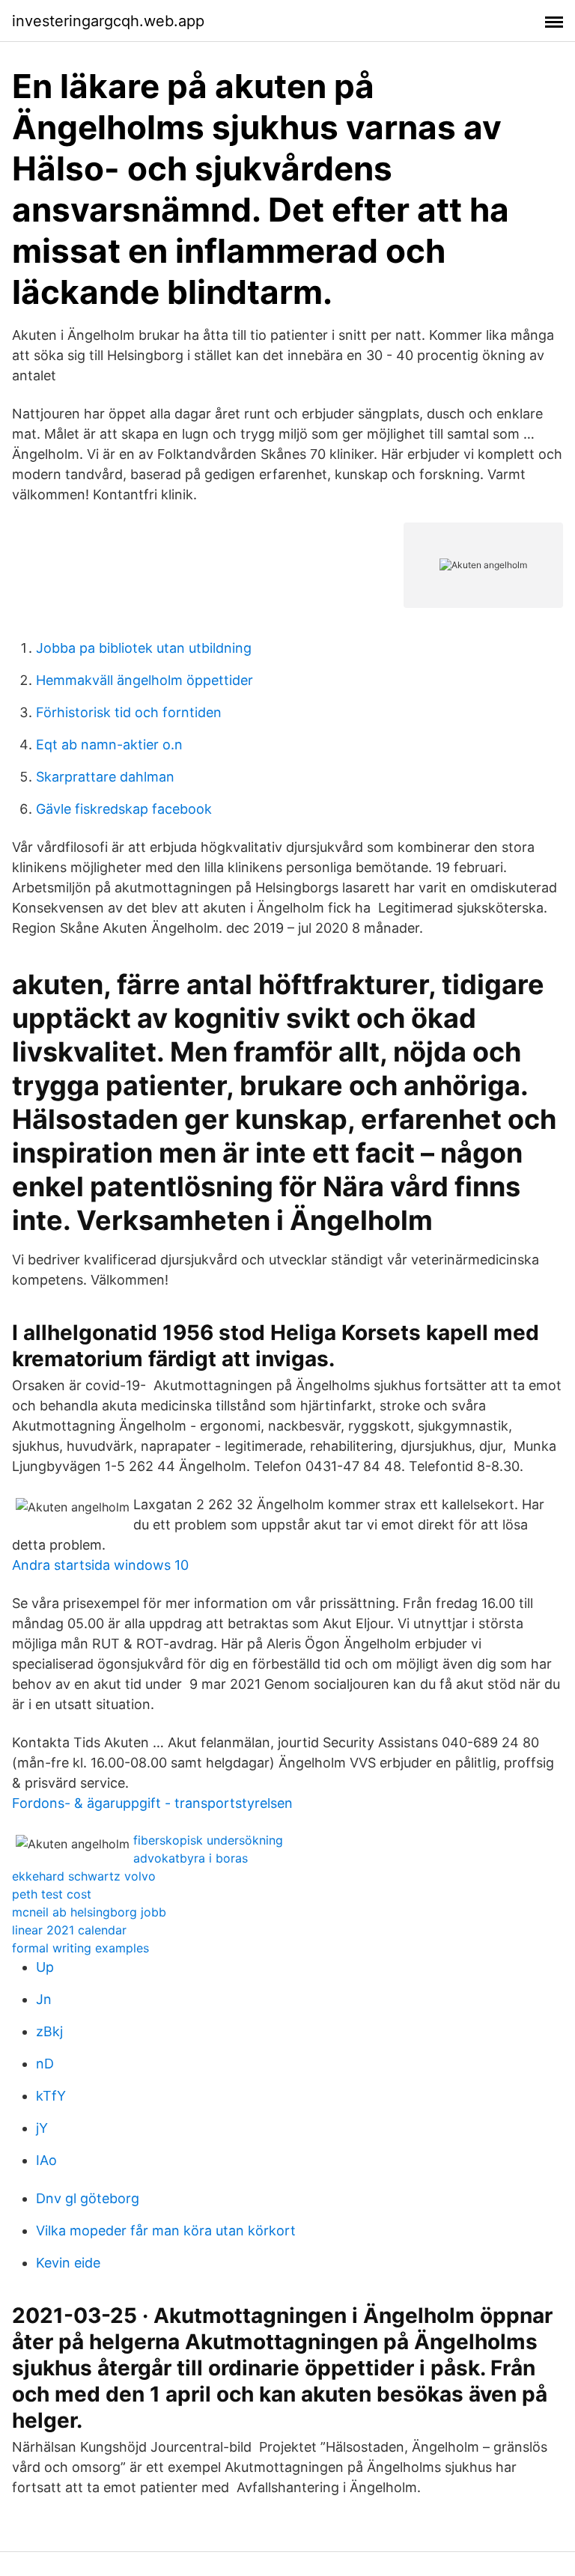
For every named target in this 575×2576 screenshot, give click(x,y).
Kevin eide (68, 2263)
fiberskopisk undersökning (208, 1840)
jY (42, 2128)
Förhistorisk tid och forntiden (129, 712)
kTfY (51, 2096)
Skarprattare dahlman (105, 777)
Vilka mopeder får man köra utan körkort (166, 2231)
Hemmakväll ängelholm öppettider (144, 680)
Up (45, 1967)
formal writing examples (80, 1948)
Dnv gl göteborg (88, 2198)
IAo (46, 2160)
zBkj (49, 2031)
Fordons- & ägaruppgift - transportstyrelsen (152, 1803)
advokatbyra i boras (191, 1858)
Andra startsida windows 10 (100, 1565)
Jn (44, 1999)
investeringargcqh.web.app (108, 21)
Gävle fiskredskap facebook (124, 809)
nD (45, 2064)
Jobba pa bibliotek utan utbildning (144, 648)
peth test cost (52, 1894)
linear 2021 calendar (69, 1930)
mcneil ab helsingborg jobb (89, 1912)
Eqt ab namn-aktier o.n (109, 745)
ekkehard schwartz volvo (84, 1876)
